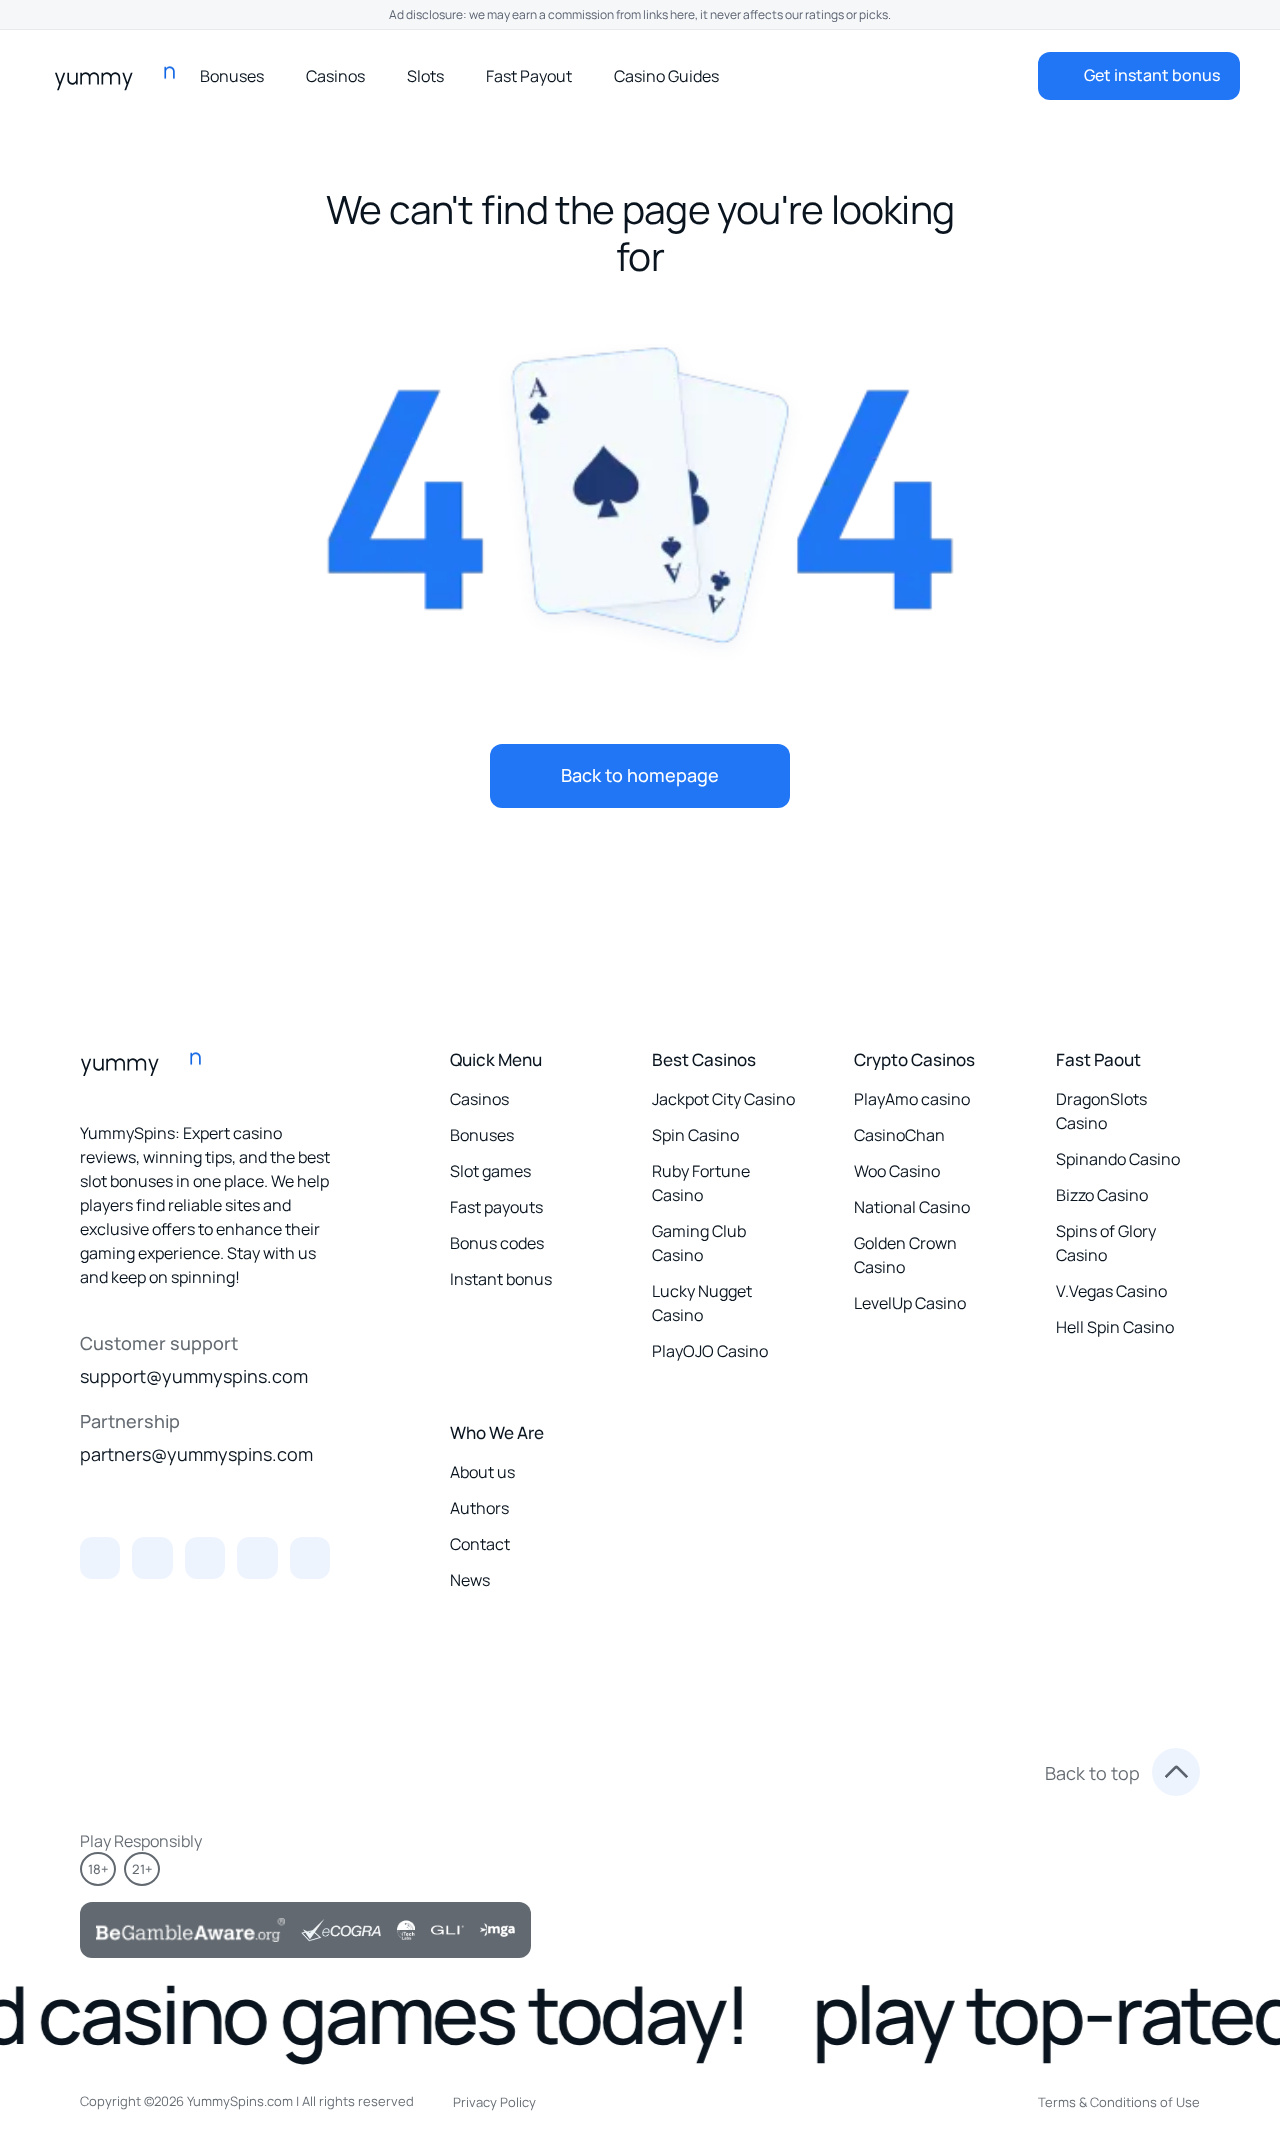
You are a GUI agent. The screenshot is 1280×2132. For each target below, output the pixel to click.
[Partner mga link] (497, 1930)
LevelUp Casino (910, 1303)
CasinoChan (899, 1135)
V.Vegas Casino (1111, 1291)
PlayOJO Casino (710, 1351)
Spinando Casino (1118, 1159)
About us (482, 1472)
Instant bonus (501, 1279)
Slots (425, 76)
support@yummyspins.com (194, 1376)
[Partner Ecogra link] (340, 1930)
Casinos (335, 76)
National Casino (912, 1207)
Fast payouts (496, 1207)
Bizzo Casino (1102, 1195)
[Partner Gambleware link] (190, 1930)
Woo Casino (897, 1171)
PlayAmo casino (912, 1099)
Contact (480, 1544)
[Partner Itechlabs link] (406, 1930)
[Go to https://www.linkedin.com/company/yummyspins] (152, 1558)
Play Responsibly (141, 1841)
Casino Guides (666, 76)
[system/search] (926, 76)
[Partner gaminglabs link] (447, 1930)
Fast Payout (529, 76)
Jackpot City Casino (723, 1099)
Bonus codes (497, 1243)
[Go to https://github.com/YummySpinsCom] (205, 1558)
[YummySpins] (120, 76)
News (470, 1580)
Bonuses (232, 76)
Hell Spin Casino (1115, 1327)
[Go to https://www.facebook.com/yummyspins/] (310, 1558)
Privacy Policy (494, 2102)
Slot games (490, 1171)
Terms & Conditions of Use (1119, 2102)
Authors (479, 1508)
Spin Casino (695, 1135)
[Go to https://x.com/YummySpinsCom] (100, 1558)
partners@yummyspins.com (196, 1454)
